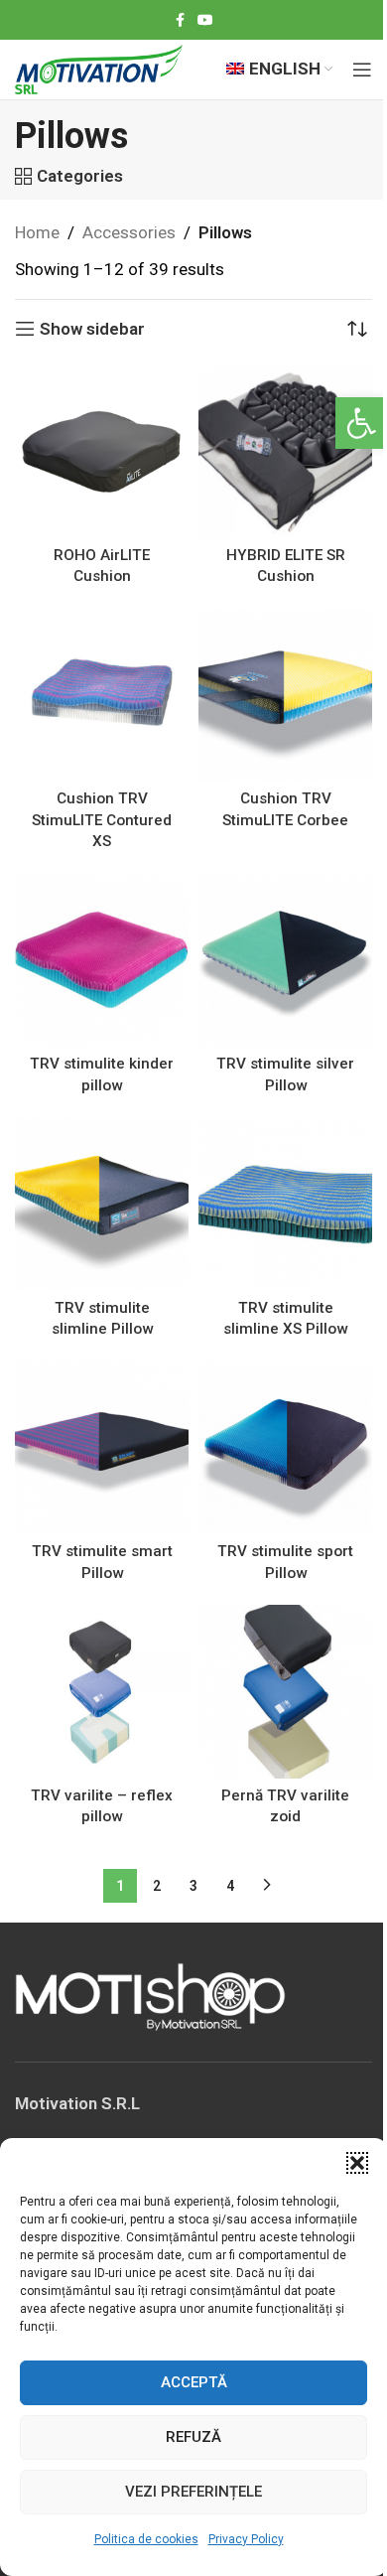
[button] (361, 423)
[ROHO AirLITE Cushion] (102, 451)
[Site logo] (99, 68)
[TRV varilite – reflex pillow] (102, 1692)
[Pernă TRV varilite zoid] (285, 1692)
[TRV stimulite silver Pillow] (285, 960)
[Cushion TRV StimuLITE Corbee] (285, 695)
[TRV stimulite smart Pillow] (102, 1447)
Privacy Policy (246, 2539)
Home (37, 232)
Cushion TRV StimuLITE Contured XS (102, 820)
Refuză (193, 2437)
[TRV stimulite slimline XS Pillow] (285, 1204)
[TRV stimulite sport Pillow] (285, 1447)
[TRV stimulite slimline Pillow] (102, 1204)
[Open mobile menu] (362, 70)
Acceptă (194, 2382)
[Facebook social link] (180, 20)
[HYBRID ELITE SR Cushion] (285, 451)
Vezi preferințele (193, 2492)
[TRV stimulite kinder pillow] (102, 960)
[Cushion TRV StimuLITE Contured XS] (102, 695)
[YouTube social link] (205, 20)
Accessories (129, 232)
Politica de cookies (146, 2539)
